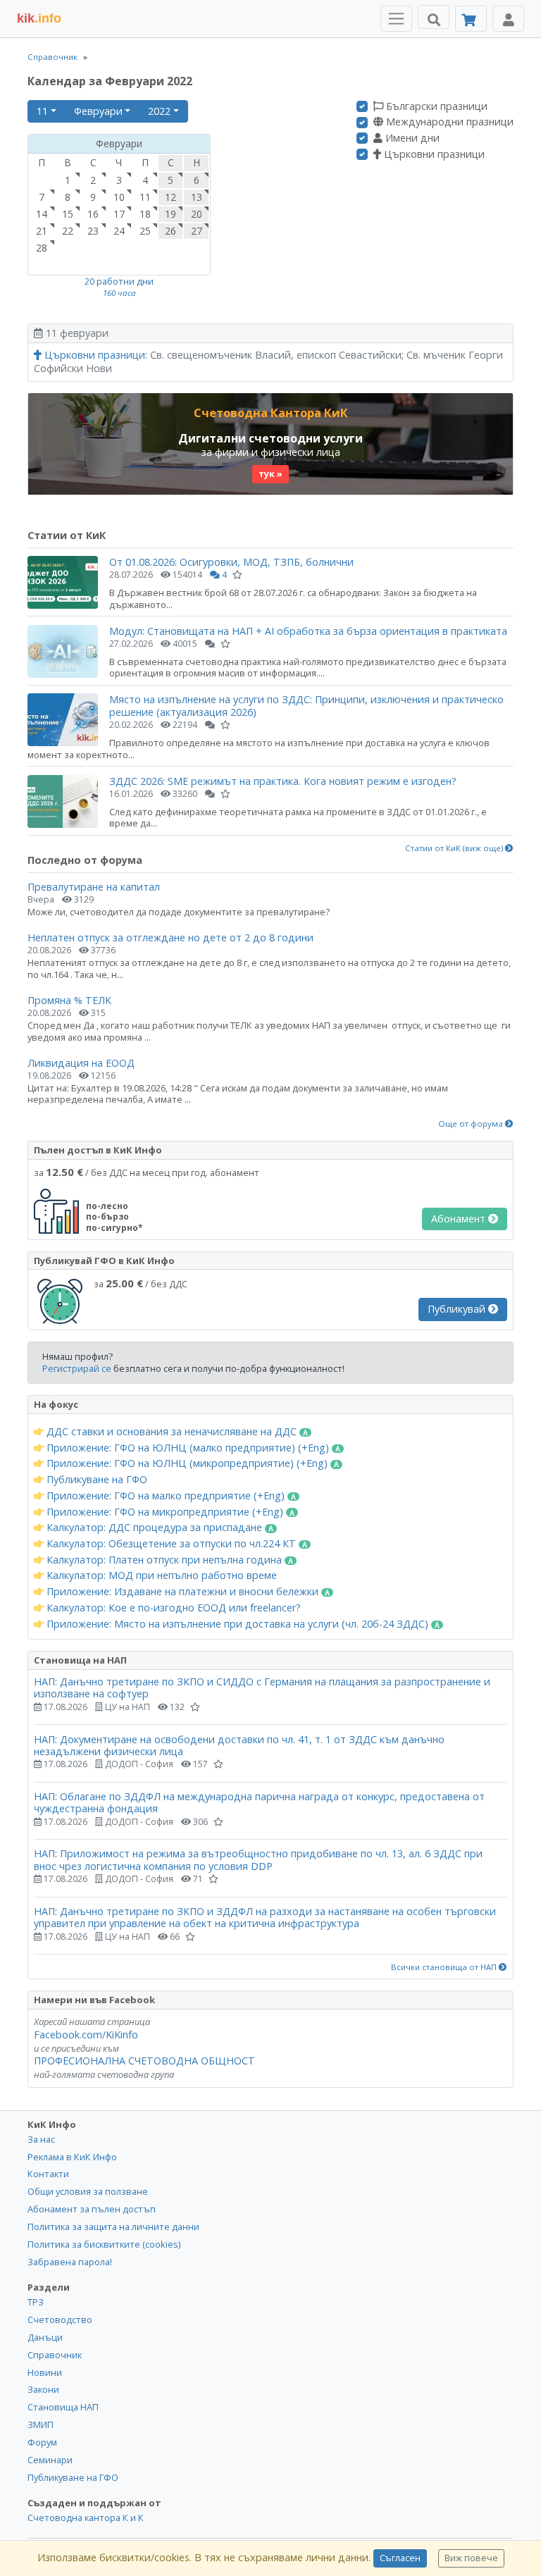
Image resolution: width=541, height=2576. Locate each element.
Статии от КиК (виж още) (455, 848)
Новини (45, 2372)
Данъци (45, 2337)
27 (197, 231)
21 (42, 231)
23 (93, 231)
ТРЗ (36, 2302)
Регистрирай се (77, 1368)
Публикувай (458, 1309)
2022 (159, 111)
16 (93, 214)
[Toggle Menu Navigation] (396, 19)
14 (42, 214)
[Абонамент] (471, 19)
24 (119, 231)
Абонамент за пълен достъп (92, 2209)
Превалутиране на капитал (94, 887)
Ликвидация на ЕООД (81, 1063)
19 (170, 214)
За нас (41, 2139)
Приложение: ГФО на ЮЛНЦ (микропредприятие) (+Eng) (187, 1463)
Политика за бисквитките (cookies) (104, 2244)
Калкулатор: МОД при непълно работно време (160, 1575)
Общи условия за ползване (88, 2191)
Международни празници (448, 122)
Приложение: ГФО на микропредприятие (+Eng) (165, 1512)
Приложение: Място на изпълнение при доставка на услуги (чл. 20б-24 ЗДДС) (237, 1624)
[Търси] (434, 17)
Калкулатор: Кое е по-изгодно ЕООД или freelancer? (172, 1608)
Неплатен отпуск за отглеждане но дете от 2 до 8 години (170, 937)
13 (197, 197)
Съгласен (400, 2558)
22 (68, 231)
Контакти (48, 2174)
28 (42, 248)
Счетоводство (60, 2320)
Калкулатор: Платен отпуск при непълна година (164, 1560)
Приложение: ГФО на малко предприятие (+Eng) (166, 1496)
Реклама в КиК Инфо (72, 2157)
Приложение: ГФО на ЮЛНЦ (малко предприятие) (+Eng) (188, 1448)
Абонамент (460, 1219)
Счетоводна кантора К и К (86, 2518)
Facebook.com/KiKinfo (86, 2035)
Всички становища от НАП (445, 1967)
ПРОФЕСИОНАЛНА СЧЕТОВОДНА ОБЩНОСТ (144, 2061)
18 (145, 214)
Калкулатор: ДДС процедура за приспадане (154, 1528)
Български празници (435, 106)
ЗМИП (41, 2425)
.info (39, 18)
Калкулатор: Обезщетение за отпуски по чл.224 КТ (171, 1544)
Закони (43, 2389)
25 (145, 231)
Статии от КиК (67, 535)
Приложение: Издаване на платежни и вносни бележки (182, 1592)
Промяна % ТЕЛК (69, 1000)
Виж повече (471, 2558)
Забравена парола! (70, 2262)
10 (119, 197)
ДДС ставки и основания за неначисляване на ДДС (172, 1432)
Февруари (98, 111)
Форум (42, 2442)
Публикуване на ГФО (95, 1480)
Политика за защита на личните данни (113, 2227)
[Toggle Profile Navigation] (508, 19)
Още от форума (472, 1124)
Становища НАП (63, 2407)
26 (170, 231)
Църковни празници (433, 154)
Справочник (52, 57)
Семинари (50, 2460)
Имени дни (411, 138)
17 (119, 214)
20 (197, 214)
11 (42, 111)
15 (68, 214)
